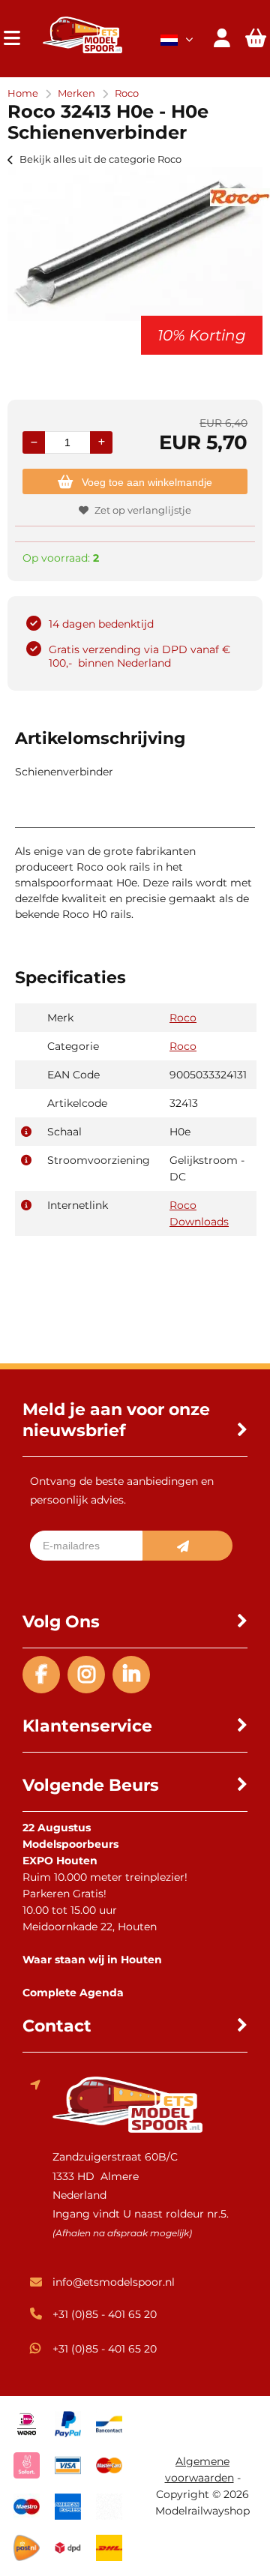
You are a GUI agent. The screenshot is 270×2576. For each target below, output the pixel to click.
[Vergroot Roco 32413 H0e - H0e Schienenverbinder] (135, 317)
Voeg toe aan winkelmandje (147, 482)
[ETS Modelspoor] (82, 49)
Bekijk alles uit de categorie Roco (100, 159)
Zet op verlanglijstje (143, 510)
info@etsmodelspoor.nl (114, 2282)
